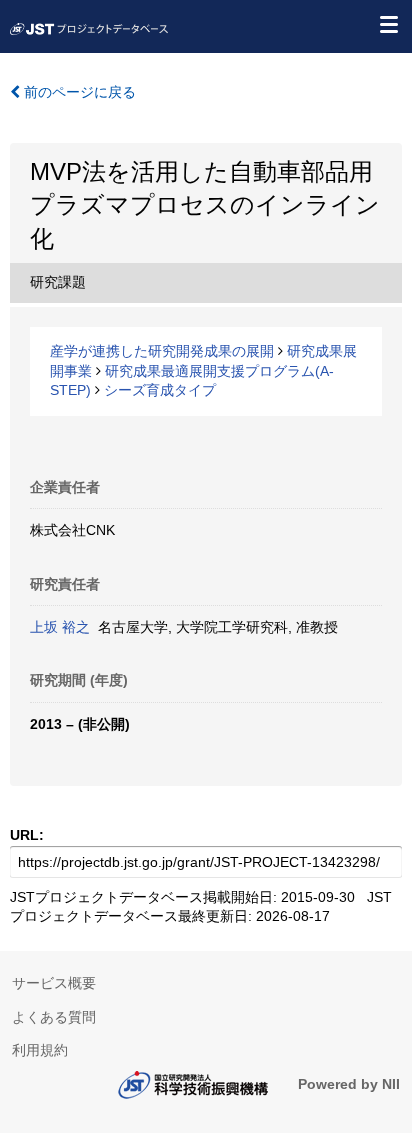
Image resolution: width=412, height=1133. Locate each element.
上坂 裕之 (60, 627)
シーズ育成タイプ (160, 390)
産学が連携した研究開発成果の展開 (162, 351)
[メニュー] (388, 24)
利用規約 (40, 1050)
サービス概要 (54, 983)
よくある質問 (54, 1017)
